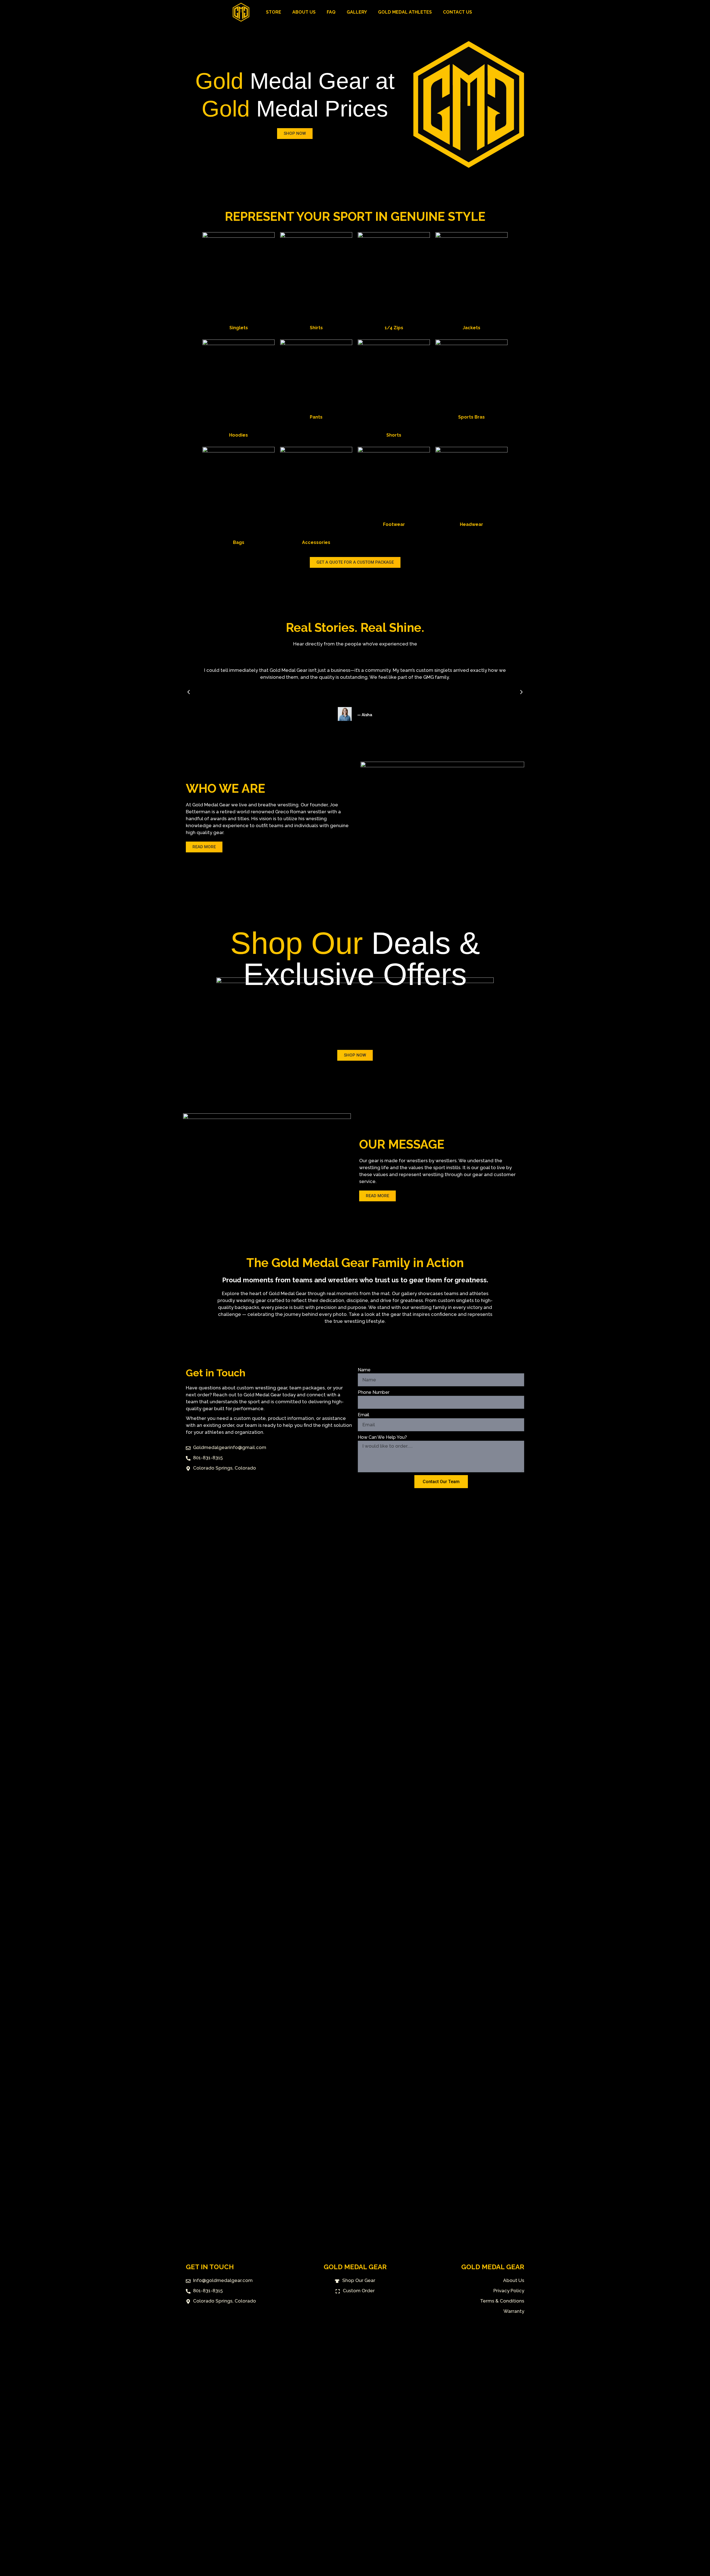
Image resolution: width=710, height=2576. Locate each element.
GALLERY (357, 12)
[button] (189, 692)
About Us (514, 2280)
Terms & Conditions (502, 2301)
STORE (274, 12)
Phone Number (374, 1392)
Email (363, 1415)
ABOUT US (304, 12)
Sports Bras (471, 417)
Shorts (394, 435)
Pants (316, 417)
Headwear (471, 524)
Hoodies (239, 435)
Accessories (316, 542)
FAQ (331, 12)
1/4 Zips (394, 328)
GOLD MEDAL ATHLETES (405, 12)
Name (364, 1370)
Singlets (239, 328)
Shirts (316, 328)
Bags (239, 542)
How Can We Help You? (382, 1437)
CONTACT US (457, 12)
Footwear (394, 524)
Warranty (514, 2311)
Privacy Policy (509, 2291)
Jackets (471, 328)
